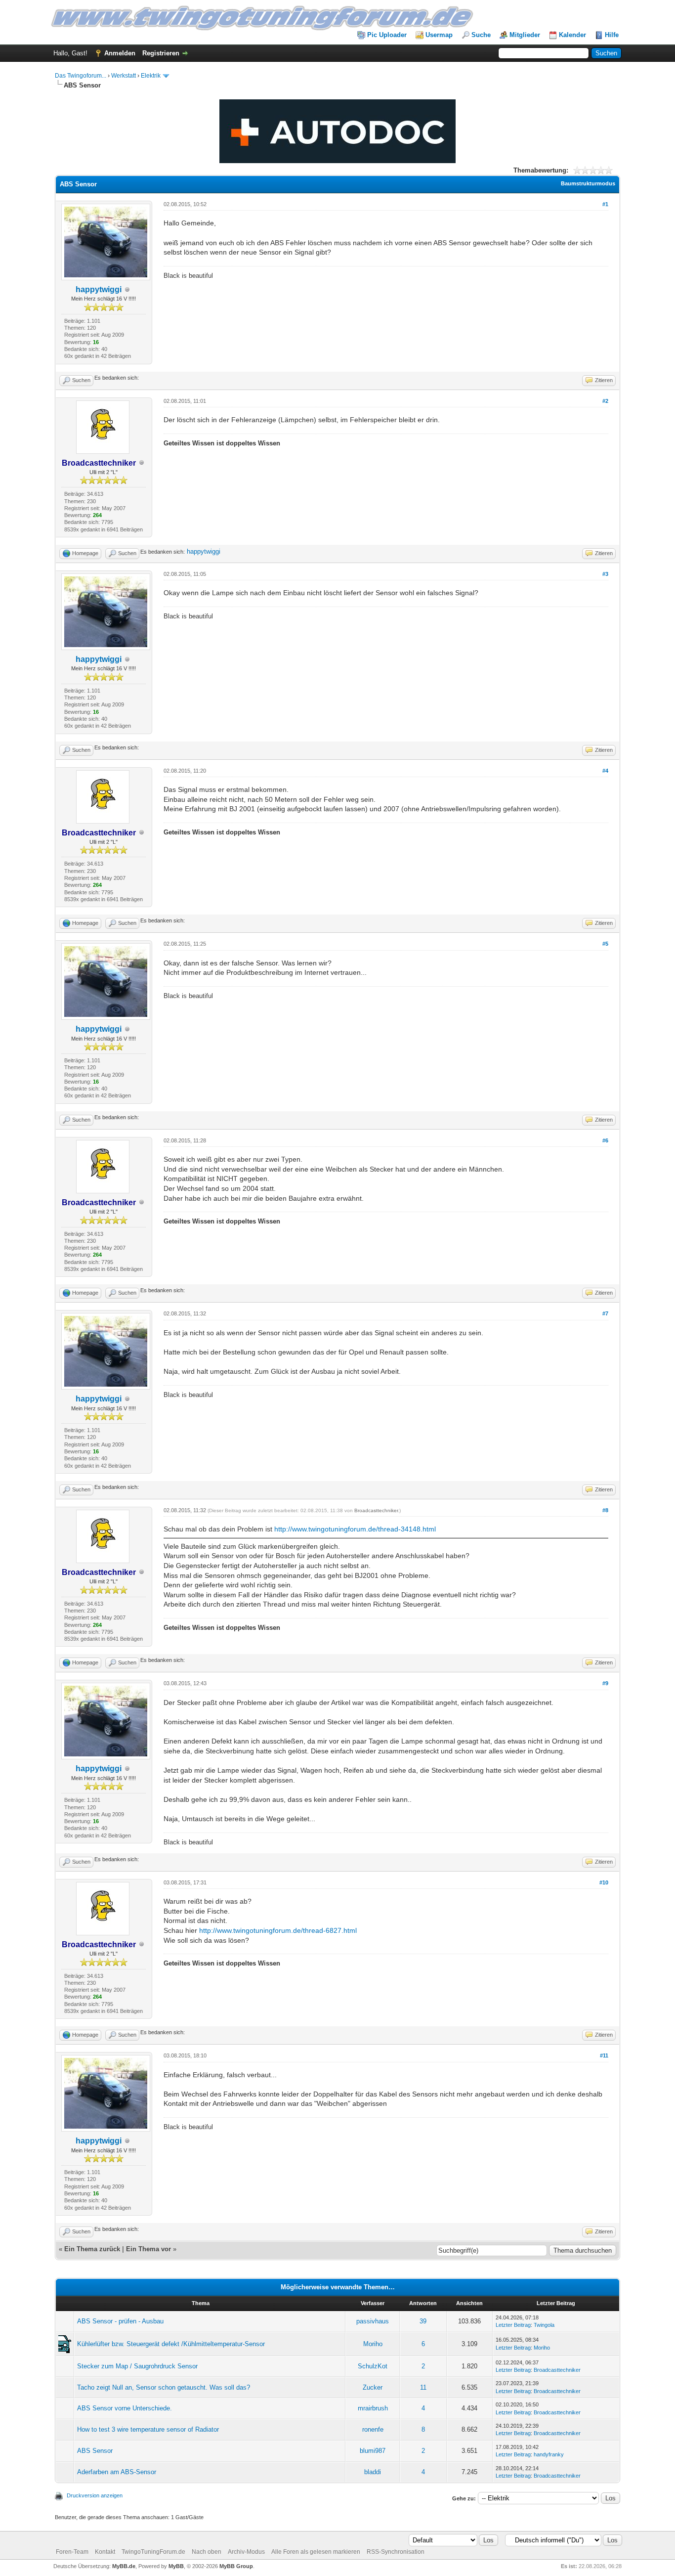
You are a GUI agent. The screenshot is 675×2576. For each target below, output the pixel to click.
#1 (605, 204)
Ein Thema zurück (92, 2249)
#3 (605, 574)
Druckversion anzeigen (95, 2495)
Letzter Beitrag (513, 2325)
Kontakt (105, 2552)
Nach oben (207, 2552)
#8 (605, 1510)
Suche (481, 35)
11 (423, 2387)
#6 (605, 1140)
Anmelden (120, 53)
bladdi (373, 2472)
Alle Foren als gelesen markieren (316, 2552)
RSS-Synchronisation (396, 2552)
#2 (605, 401)
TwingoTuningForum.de (153, 2552)
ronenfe (373, 2429)
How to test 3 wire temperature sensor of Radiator (148, 2429)
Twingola (544, 2325)
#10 (604, 1882)
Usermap (439, 35)
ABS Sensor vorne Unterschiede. (125, 2408)
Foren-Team (72, 2552)
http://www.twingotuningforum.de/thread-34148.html (355, 1529)
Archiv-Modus (246, 2552)
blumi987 (373, 2451)
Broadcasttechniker (376, 1510)
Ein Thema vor (148, 2249)
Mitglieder (525, 35)
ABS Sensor (95, 2451)
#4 (605, 771)
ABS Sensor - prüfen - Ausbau (120, 2321)
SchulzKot (373, 2366)
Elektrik (151, 76)
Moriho (373, 2344)
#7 (605, 1313)
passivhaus (373, 2321)
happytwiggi (99, 289)
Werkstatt (124, 76)
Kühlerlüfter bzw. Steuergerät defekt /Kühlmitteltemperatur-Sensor (171, 2344)
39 (423, 2321)
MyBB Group (236, 2566)
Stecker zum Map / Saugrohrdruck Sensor (137, 2366)
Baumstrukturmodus (588, 183)
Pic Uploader (387, 35)
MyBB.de (124, 2566)
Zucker (373, 2387)
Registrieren (161, 53)
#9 (605, 1683)
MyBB (176, 2566)
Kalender (572, 35)
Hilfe (612, 35)
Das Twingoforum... (81, 76)
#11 (604, 2055)
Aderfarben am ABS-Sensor (117, 2472)
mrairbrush (373, 2408)
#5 (605, 944)
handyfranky (549, 2454)
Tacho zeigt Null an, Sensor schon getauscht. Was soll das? (164, 2387)
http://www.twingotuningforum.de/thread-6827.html (278, 1930)
